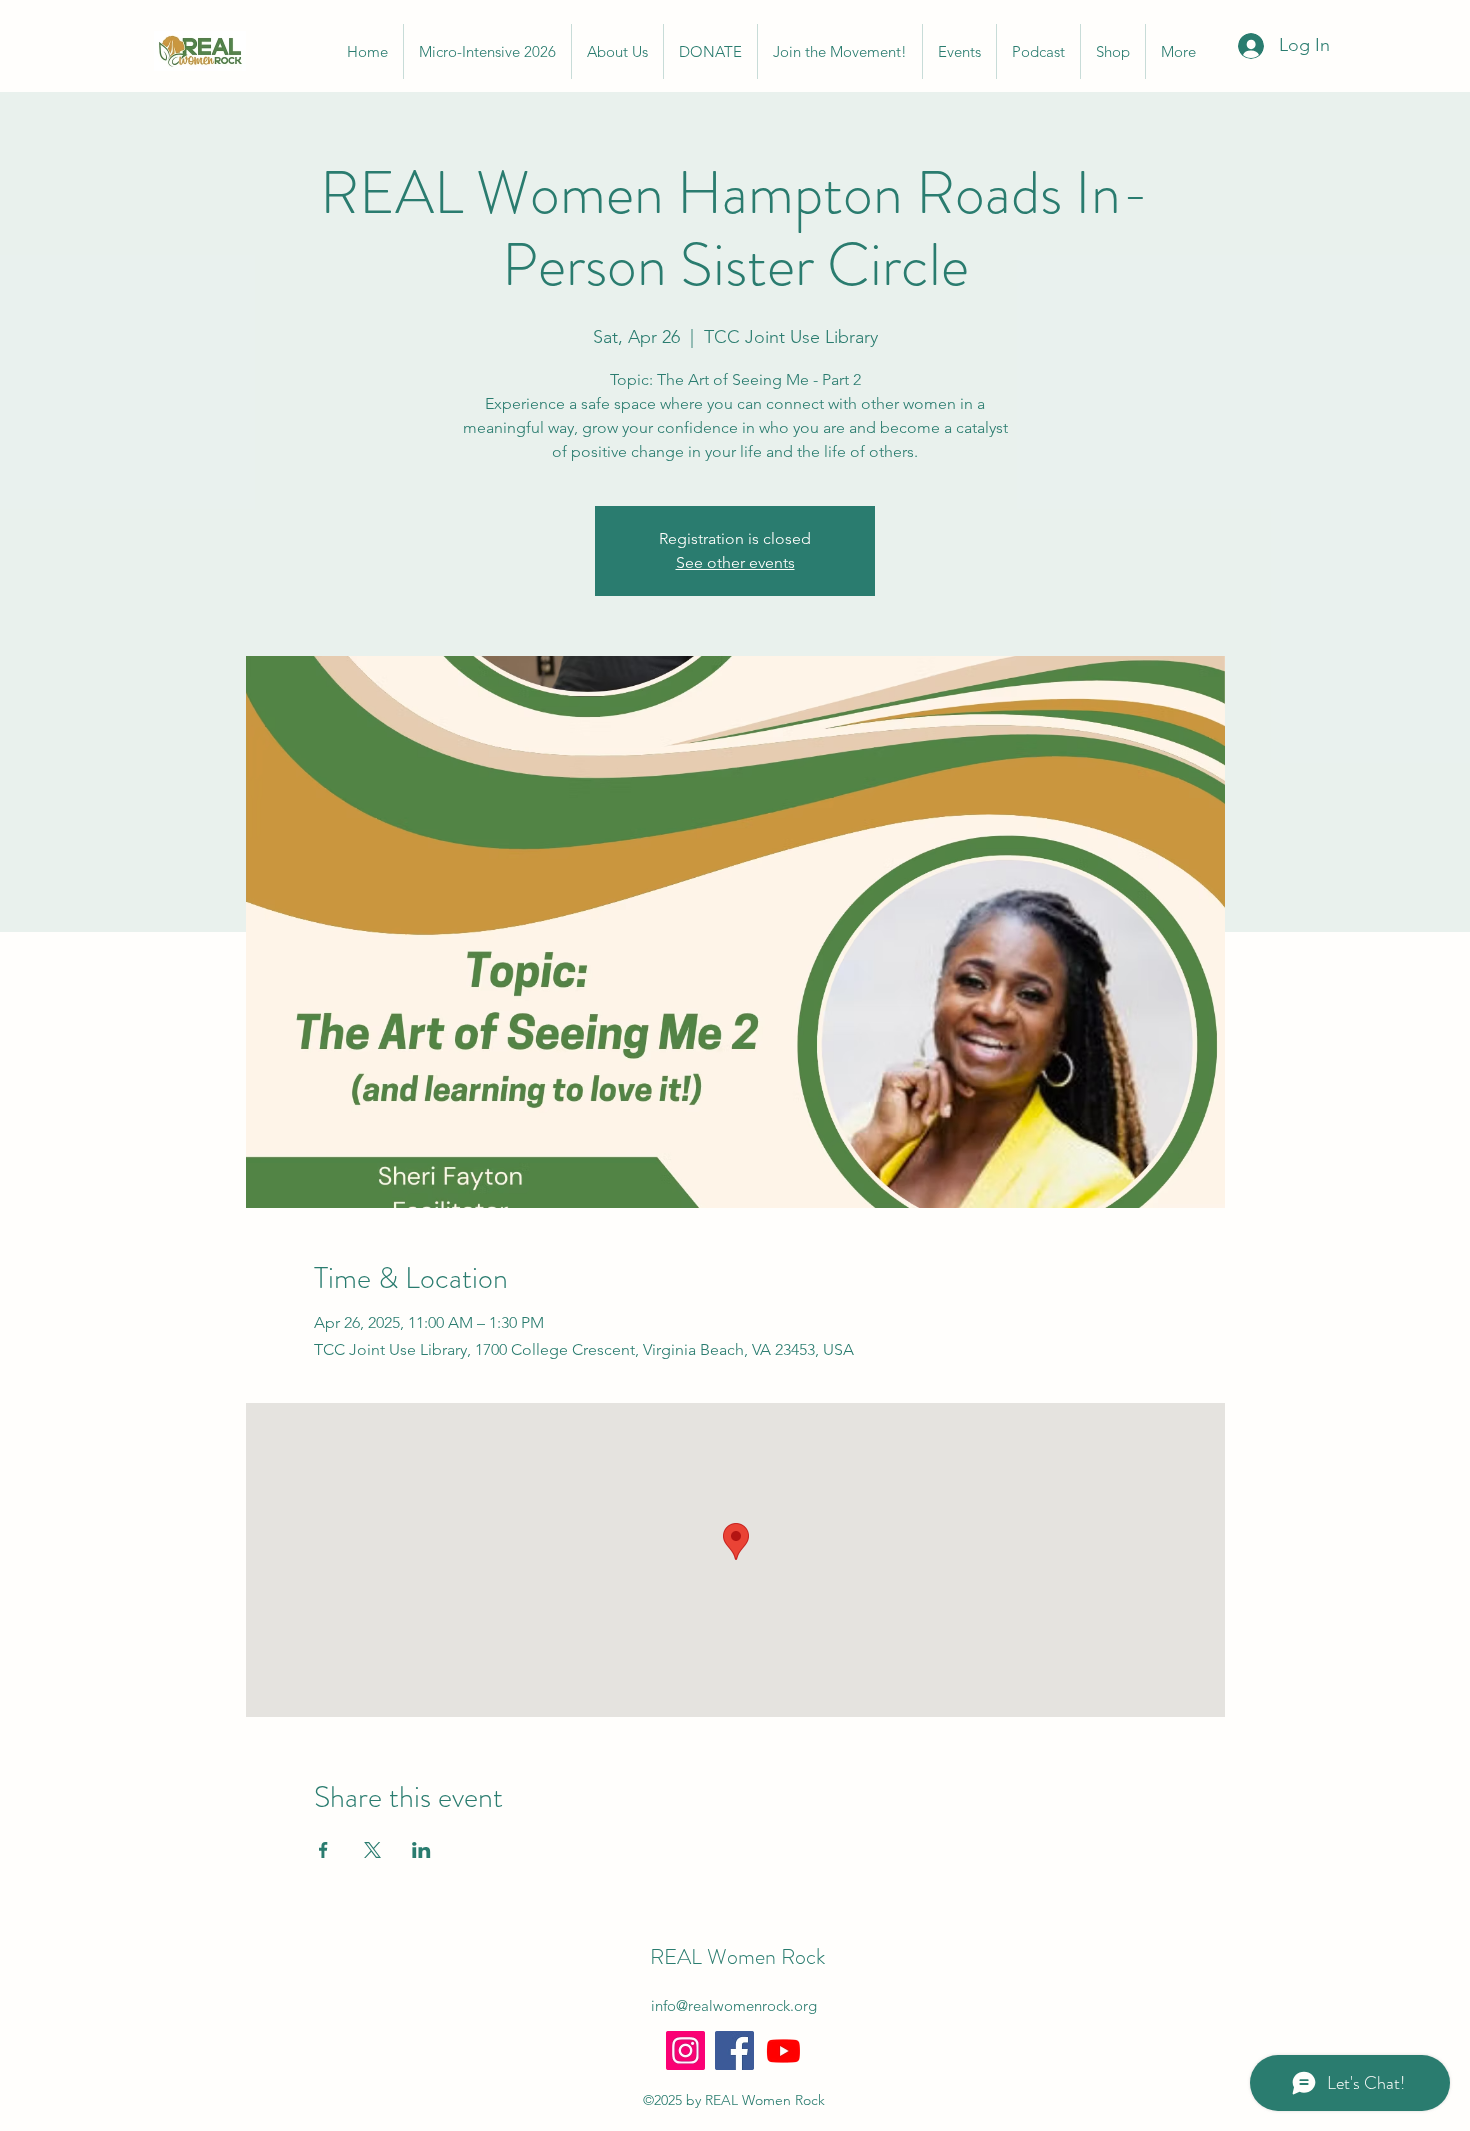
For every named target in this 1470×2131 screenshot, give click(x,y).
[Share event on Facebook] (323, 1850)
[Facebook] (734, 2050)
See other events (735, 562)
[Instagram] (685, 2050)
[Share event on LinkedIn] (421, 1850)
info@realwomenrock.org (734, 2005)
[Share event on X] (372, 1850)
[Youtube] (783, 2050)
